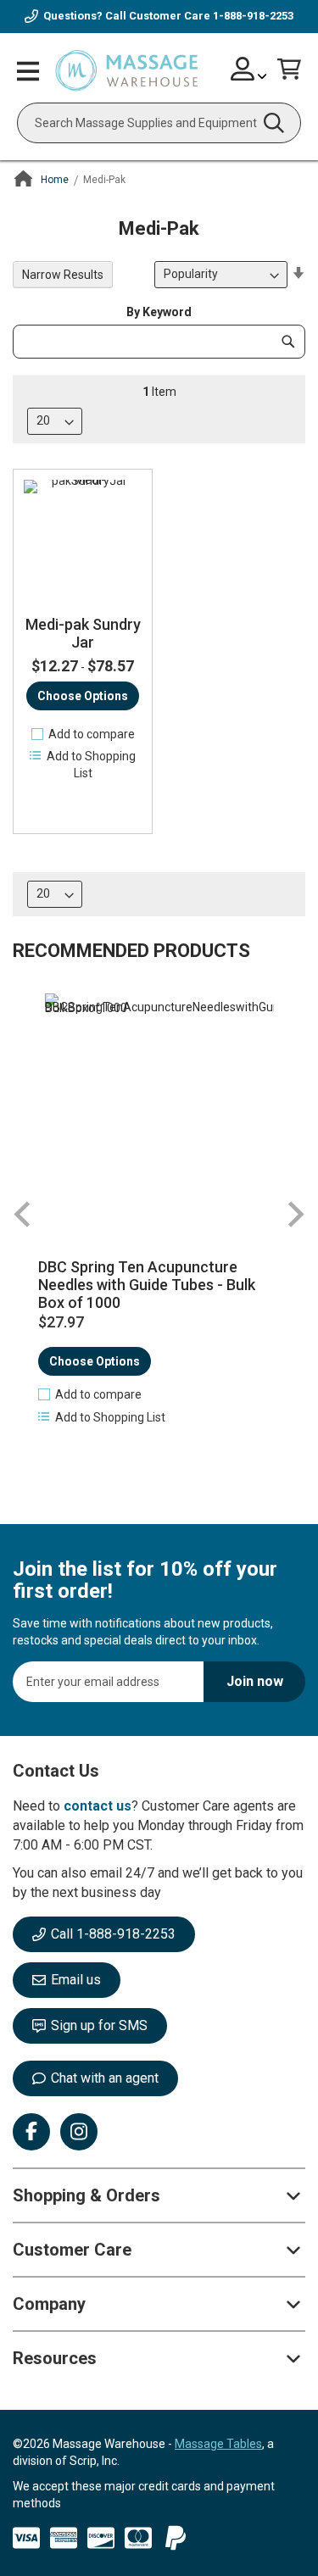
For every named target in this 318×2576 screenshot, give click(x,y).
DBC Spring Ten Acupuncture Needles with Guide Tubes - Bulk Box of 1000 (147, 1285)
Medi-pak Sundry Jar (83, 634)
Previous (23, 1214)
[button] (83, 734)
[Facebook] (31, 2132)
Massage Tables (218, 2444)
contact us (98, 1806)
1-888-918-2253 (253, 16)
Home (55, 180)
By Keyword (159, 312)
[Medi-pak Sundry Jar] (83, 539)
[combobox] (159, 123)
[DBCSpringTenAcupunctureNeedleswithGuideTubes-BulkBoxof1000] (159, 1108)
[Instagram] (79, 2132)
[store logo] (126, 71)
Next (295, 1214)
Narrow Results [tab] (63, 275)
